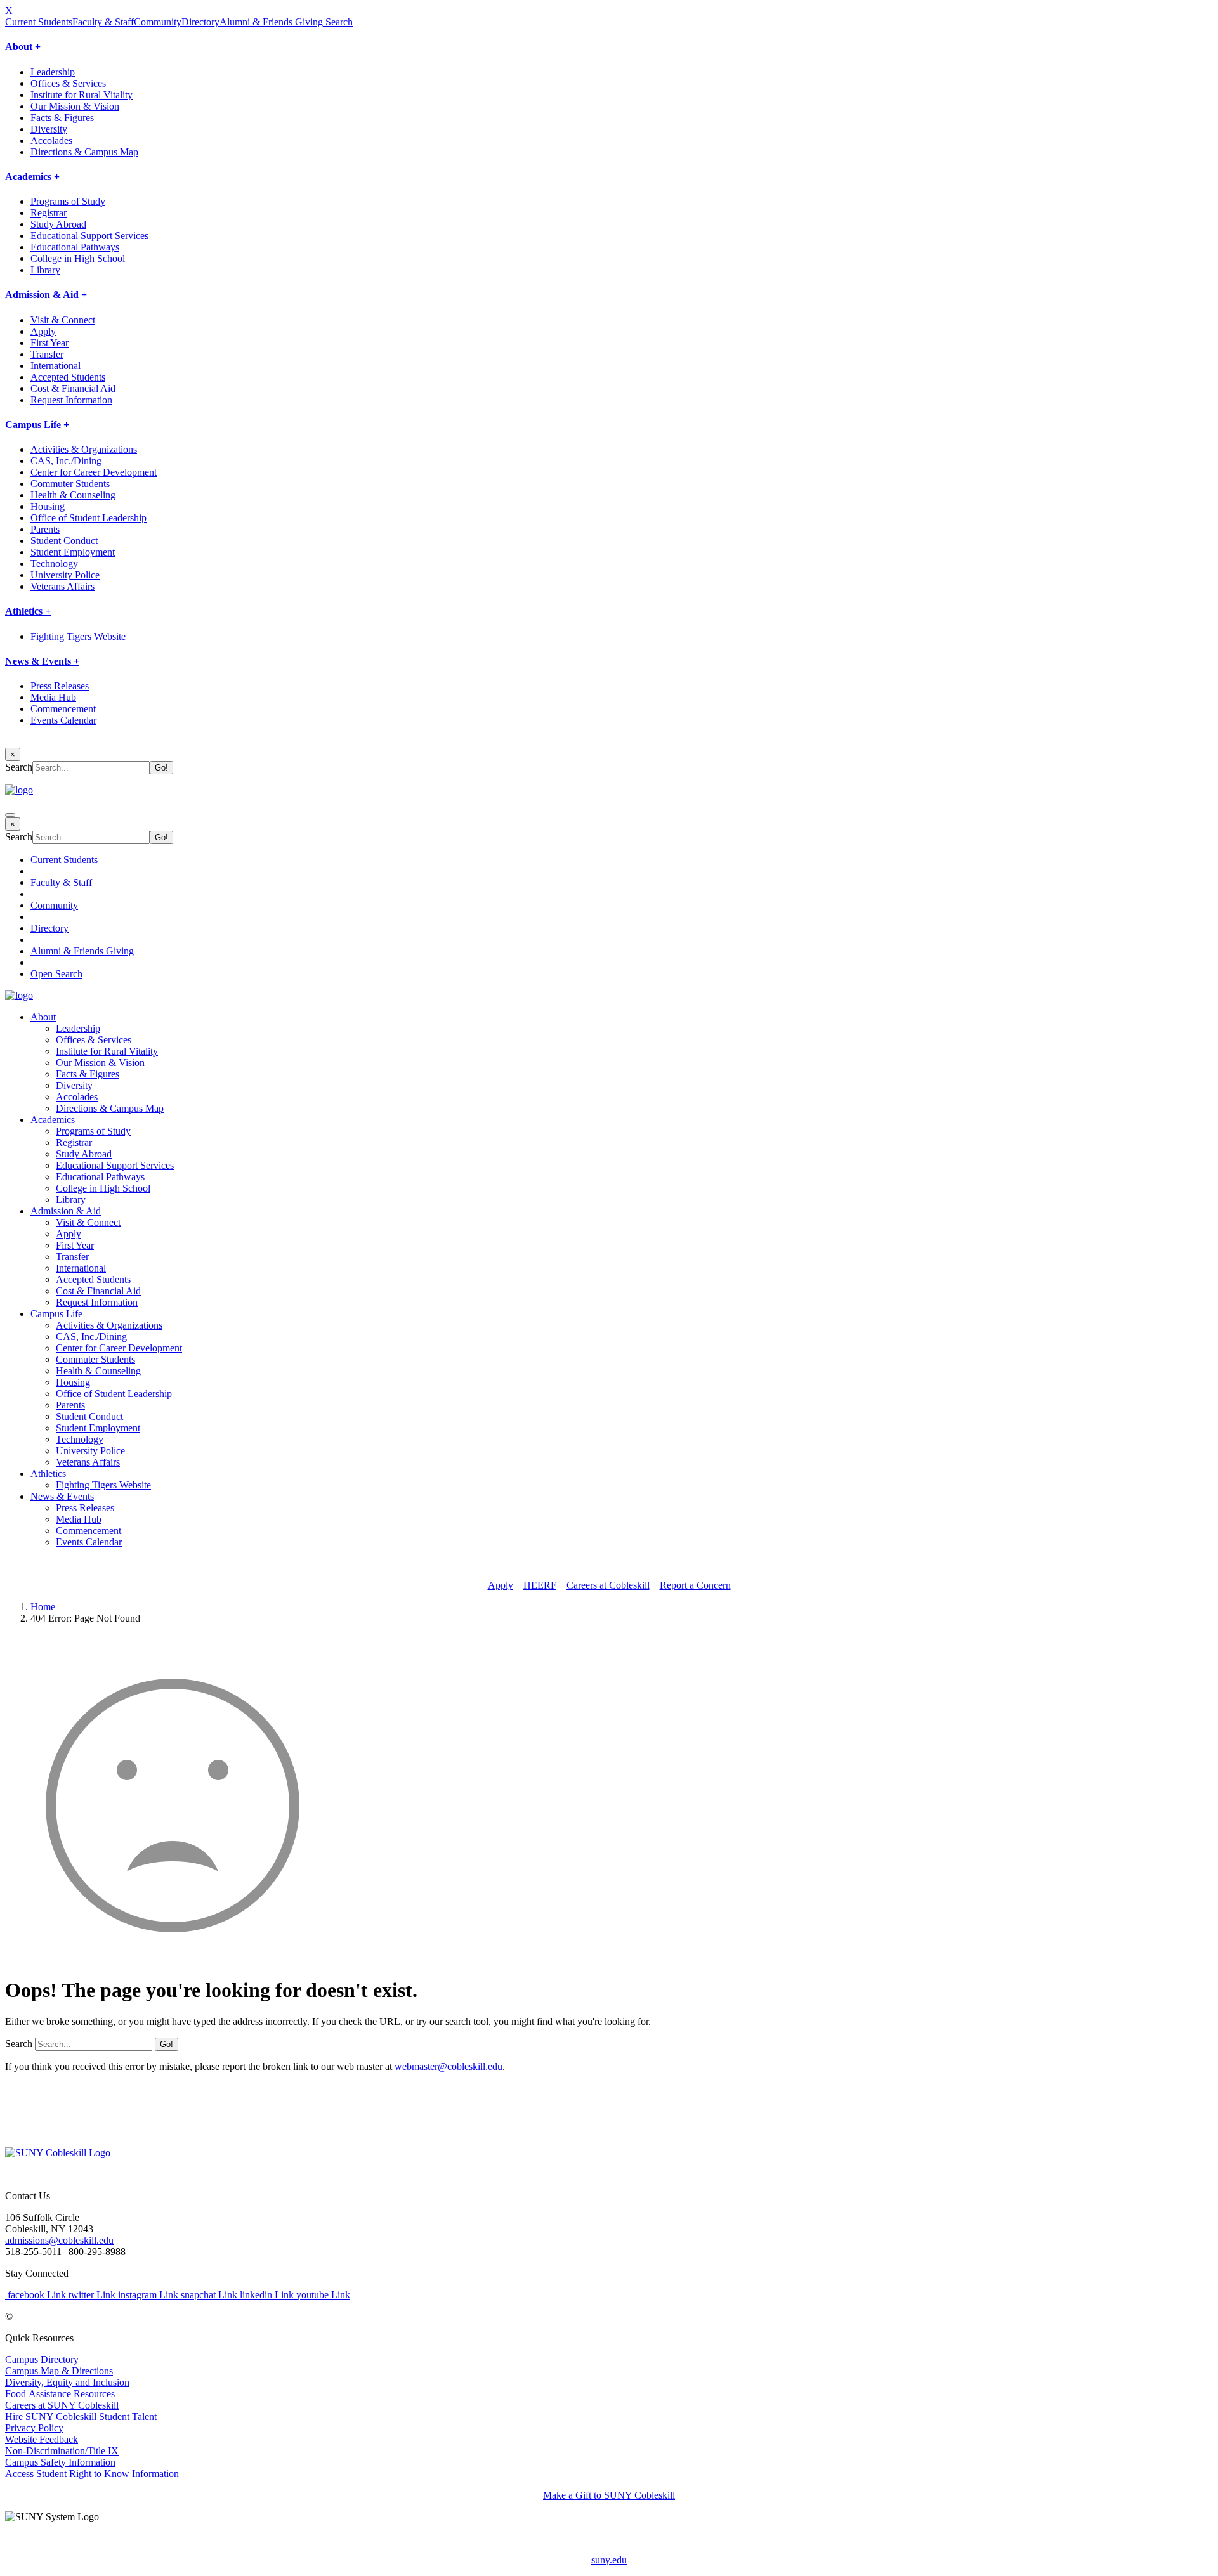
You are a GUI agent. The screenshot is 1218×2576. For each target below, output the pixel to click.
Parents (45, 529)
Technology (54, 563)
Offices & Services (68, 83)
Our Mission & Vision (75, 106)
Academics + (32, 177)
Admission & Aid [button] (66, 1211)
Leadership (53, 72)
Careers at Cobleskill (608, 1585)
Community (158, 22)
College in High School (78, 258)
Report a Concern (695, 1585)
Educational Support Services (89, 236)
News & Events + (42, 661)
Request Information (71, 400)
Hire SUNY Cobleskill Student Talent (81, 2417)
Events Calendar (63, 720)
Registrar (49, 213)
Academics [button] (53, 1120)
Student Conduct (64, 541)
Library (45, 270)
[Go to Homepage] (58, 2153)
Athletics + (28, 611)
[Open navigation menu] (10, 815)
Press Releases (60, 686)
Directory (200, 22)
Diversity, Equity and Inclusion (67, 2382)
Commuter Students (70, 484)
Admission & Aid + (46, 295)
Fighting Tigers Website (78, 636)
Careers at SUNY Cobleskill (62, 2405)
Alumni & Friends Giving (271, 22)
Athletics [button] (48, 1473)
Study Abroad (58, 224)
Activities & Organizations (84, 449)
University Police (65, 575)
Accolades (51, 140)
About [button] (43, 1017)
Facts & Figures (62, 118)
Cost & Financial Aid (73, 388)
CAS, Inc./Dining (66, 461)
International (56, 366)
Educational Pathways (75, 247)
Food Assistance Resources (60, 2394)
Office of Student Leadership (88, 518)
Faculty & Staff (103, 22)
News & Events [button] (62, 1496)
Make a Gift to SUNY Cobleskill (609, 2495)
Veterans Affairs (62, 586)
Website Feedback (42, 2439)
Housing (48, 506)
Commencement (63, 709)
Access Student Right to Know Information (92, 2474)
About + (23, 47)
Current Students (39, 22)
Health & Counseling (73, 495)
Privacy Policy (34, 2428)
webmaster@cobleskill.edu (449, 2066)
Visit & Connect (63, 320)
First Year (49, 343)
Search (338, 22)
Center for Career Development (94, 472)
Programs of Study (68, 201)
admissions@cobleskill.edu (59, 2240)
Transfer (47, 354)
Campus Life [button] (56, 1314)
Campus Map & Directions (59, 2371)
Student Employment (73, 552)
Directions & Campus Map (84, 152)
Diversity (49, 129)
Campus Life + (37, 425)
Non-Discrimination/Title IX (62, 2451)
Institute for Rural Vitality (82, 95)
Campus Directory (42, 2359)
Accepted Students (68, 377)
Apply (43, 331)
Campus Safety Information (60, 2462)
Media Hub (53, 697)
